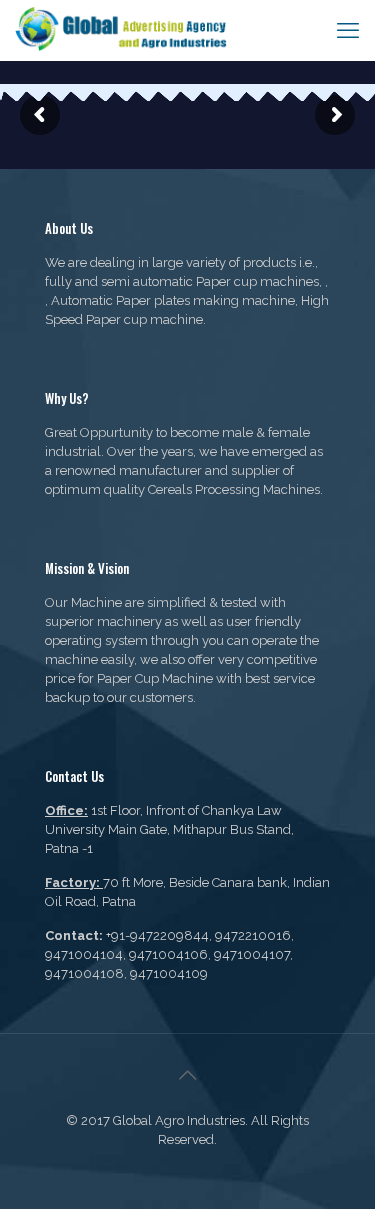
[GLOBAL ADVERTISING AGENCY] (122, 30)
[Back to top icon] (188, 1075)
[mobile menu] (348, 30)
